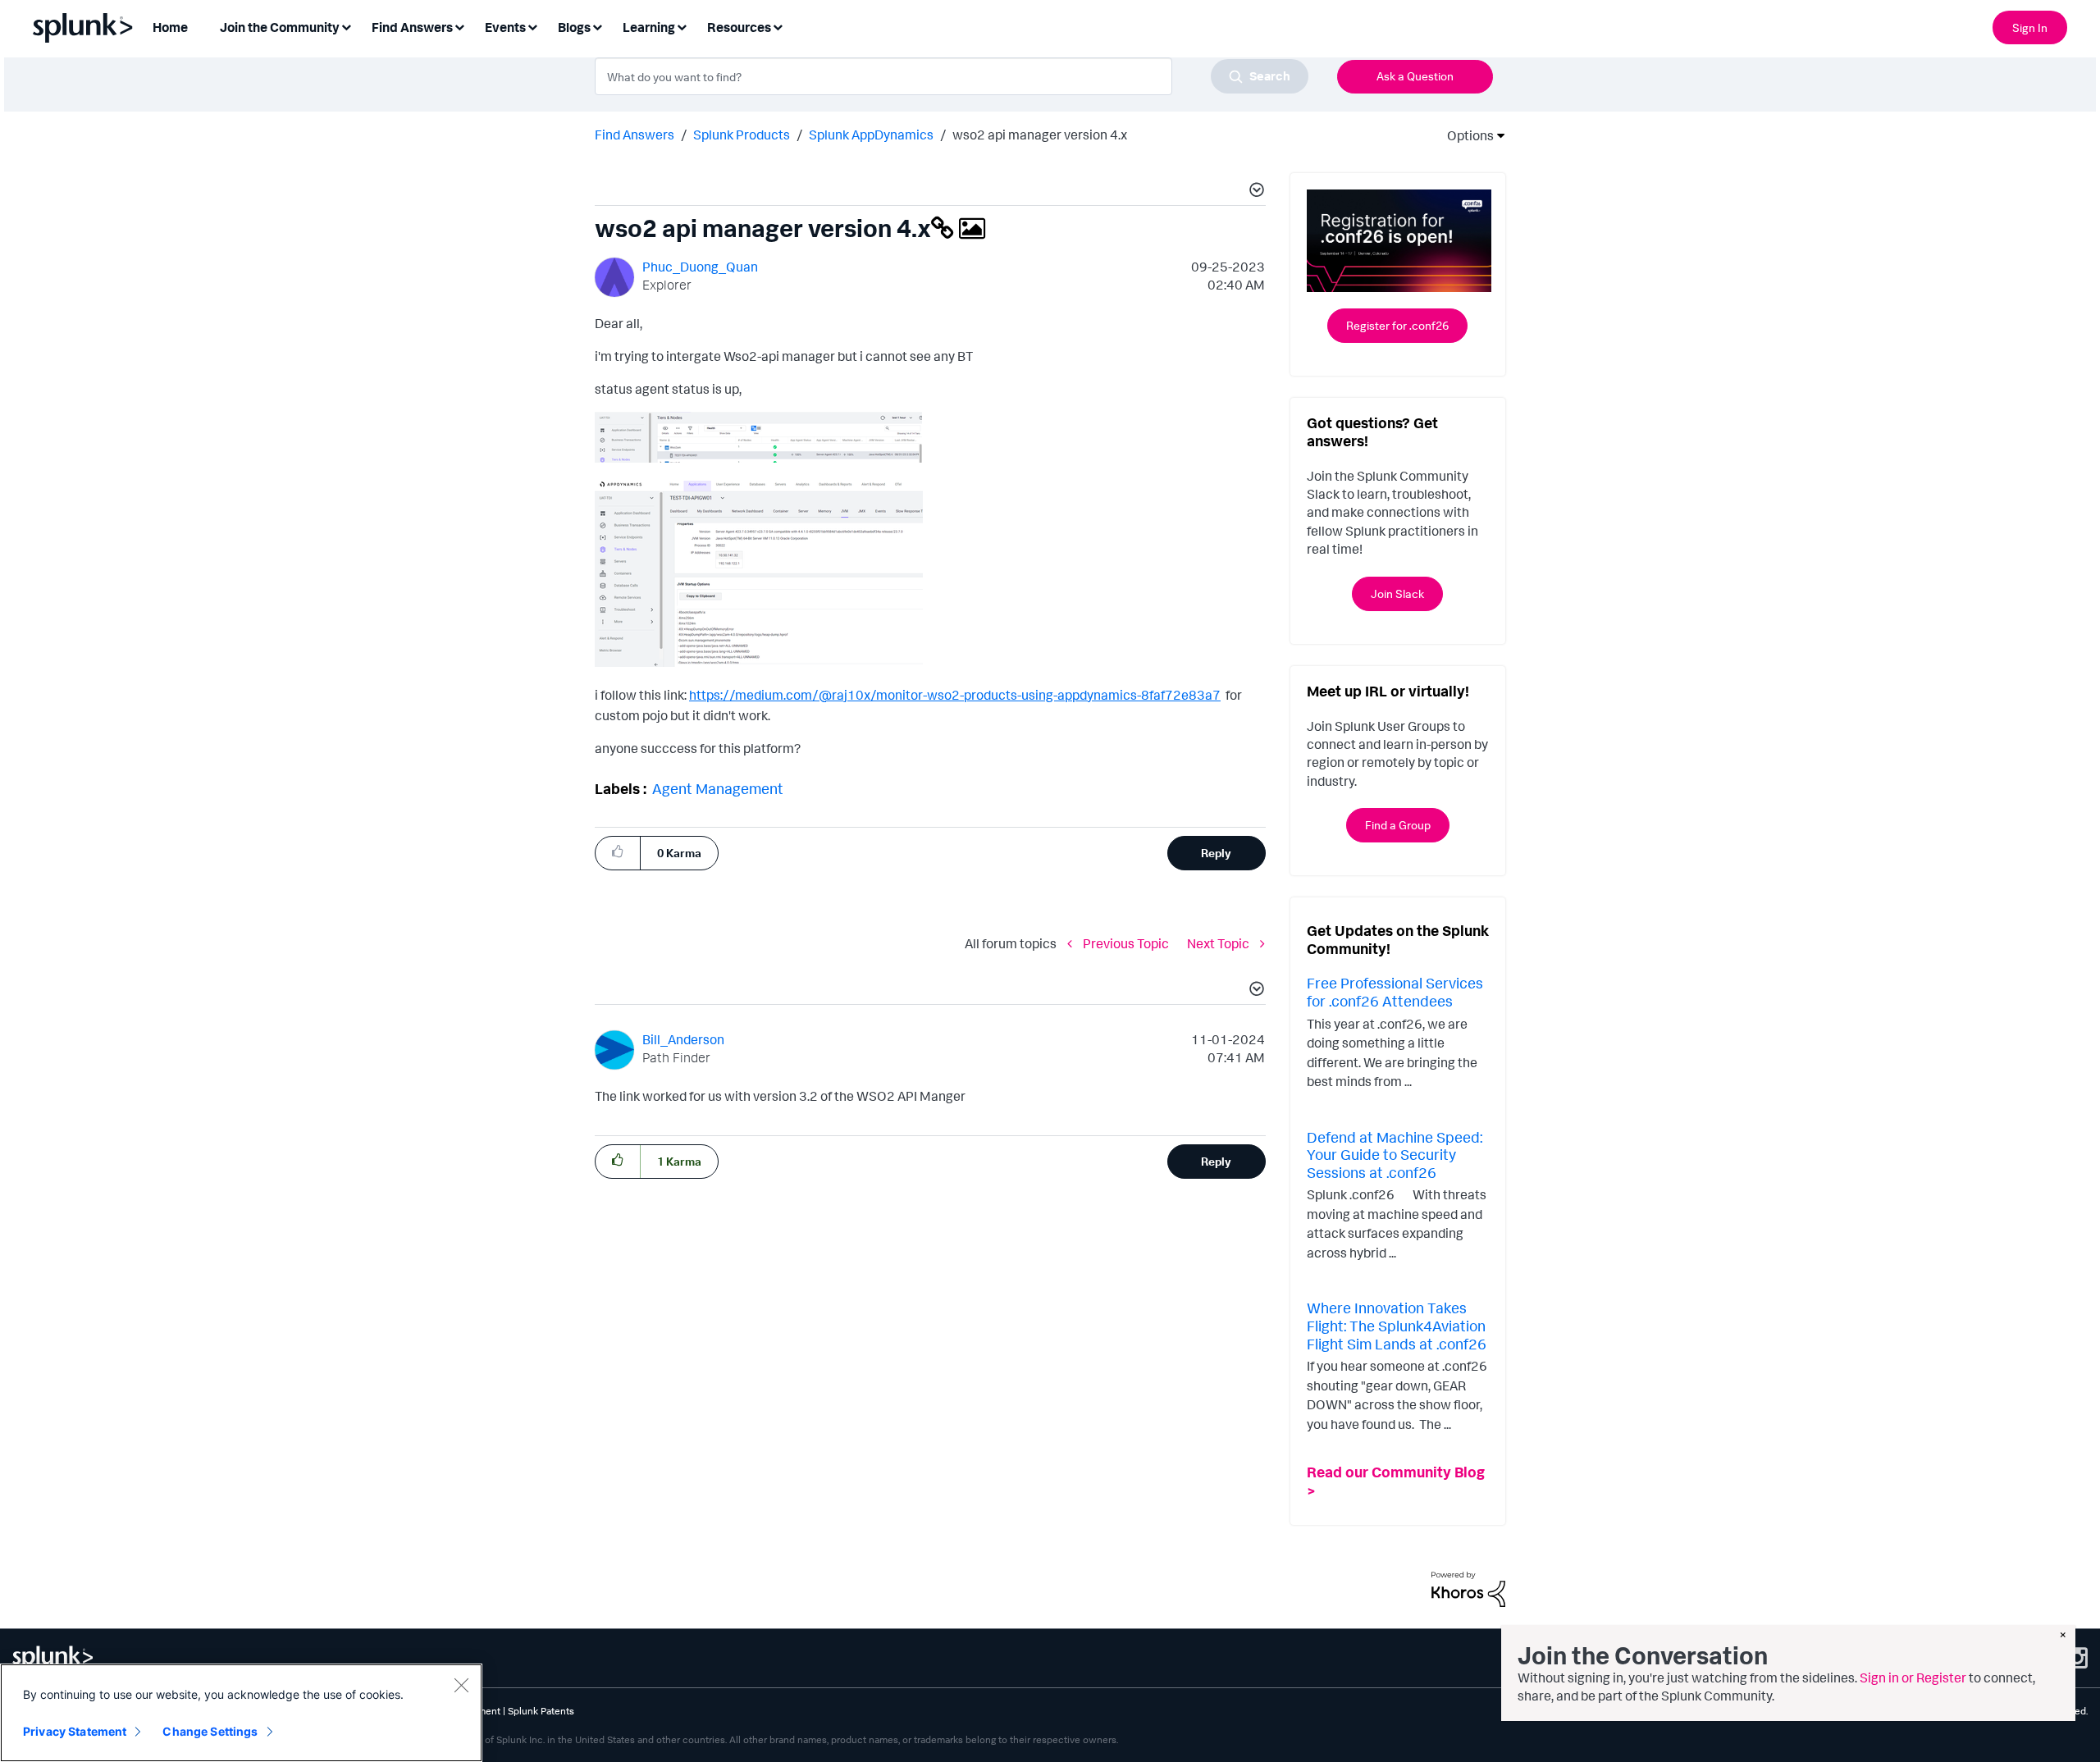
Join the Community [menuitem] (280, 27)
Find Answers (635, 135)
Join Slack (1397, 593)
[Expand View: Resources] (778, 26)
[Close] (461, 1685)
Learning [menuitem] (649, 27)
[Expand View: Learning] (682, 26)
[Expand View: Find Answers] (459, 26)
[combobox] (952, 76)
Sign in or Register (1913, 1678)
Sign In (2030, 27)
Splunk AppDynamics (871, 135)
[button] (1254, 192)
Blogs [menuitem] (574, 27)
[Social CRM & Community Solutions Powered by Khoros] (1468, 1588)
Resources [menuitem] (739, 27)
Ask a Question (1415, 76)
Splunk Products (742, 135)
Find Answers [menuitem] (412, 27)
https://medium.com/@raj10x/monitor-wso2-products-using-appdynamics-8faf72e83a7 (955, 695)
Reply (1216, 853)
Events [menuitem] (505, 27)
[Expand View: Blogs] (597, 26)
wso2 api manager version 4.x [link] (1040, 135)
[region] (241, 1713)
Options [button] (1465, 135)
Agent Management (718, 788)
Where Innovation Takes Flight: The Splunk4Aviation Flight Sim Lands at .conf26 (1397, 1325)
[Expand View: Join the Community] (346, 26)
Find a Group (1398, 825)
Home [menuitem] (170, 27)
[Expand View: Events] (532, 26)
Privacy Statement (75, 1731)
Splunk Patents (541, 1711)
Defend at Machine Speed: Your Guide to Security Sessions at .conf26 (1395, 1155)
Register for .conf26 (1397, 325)
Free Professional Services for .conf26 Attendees (1395, 992)
